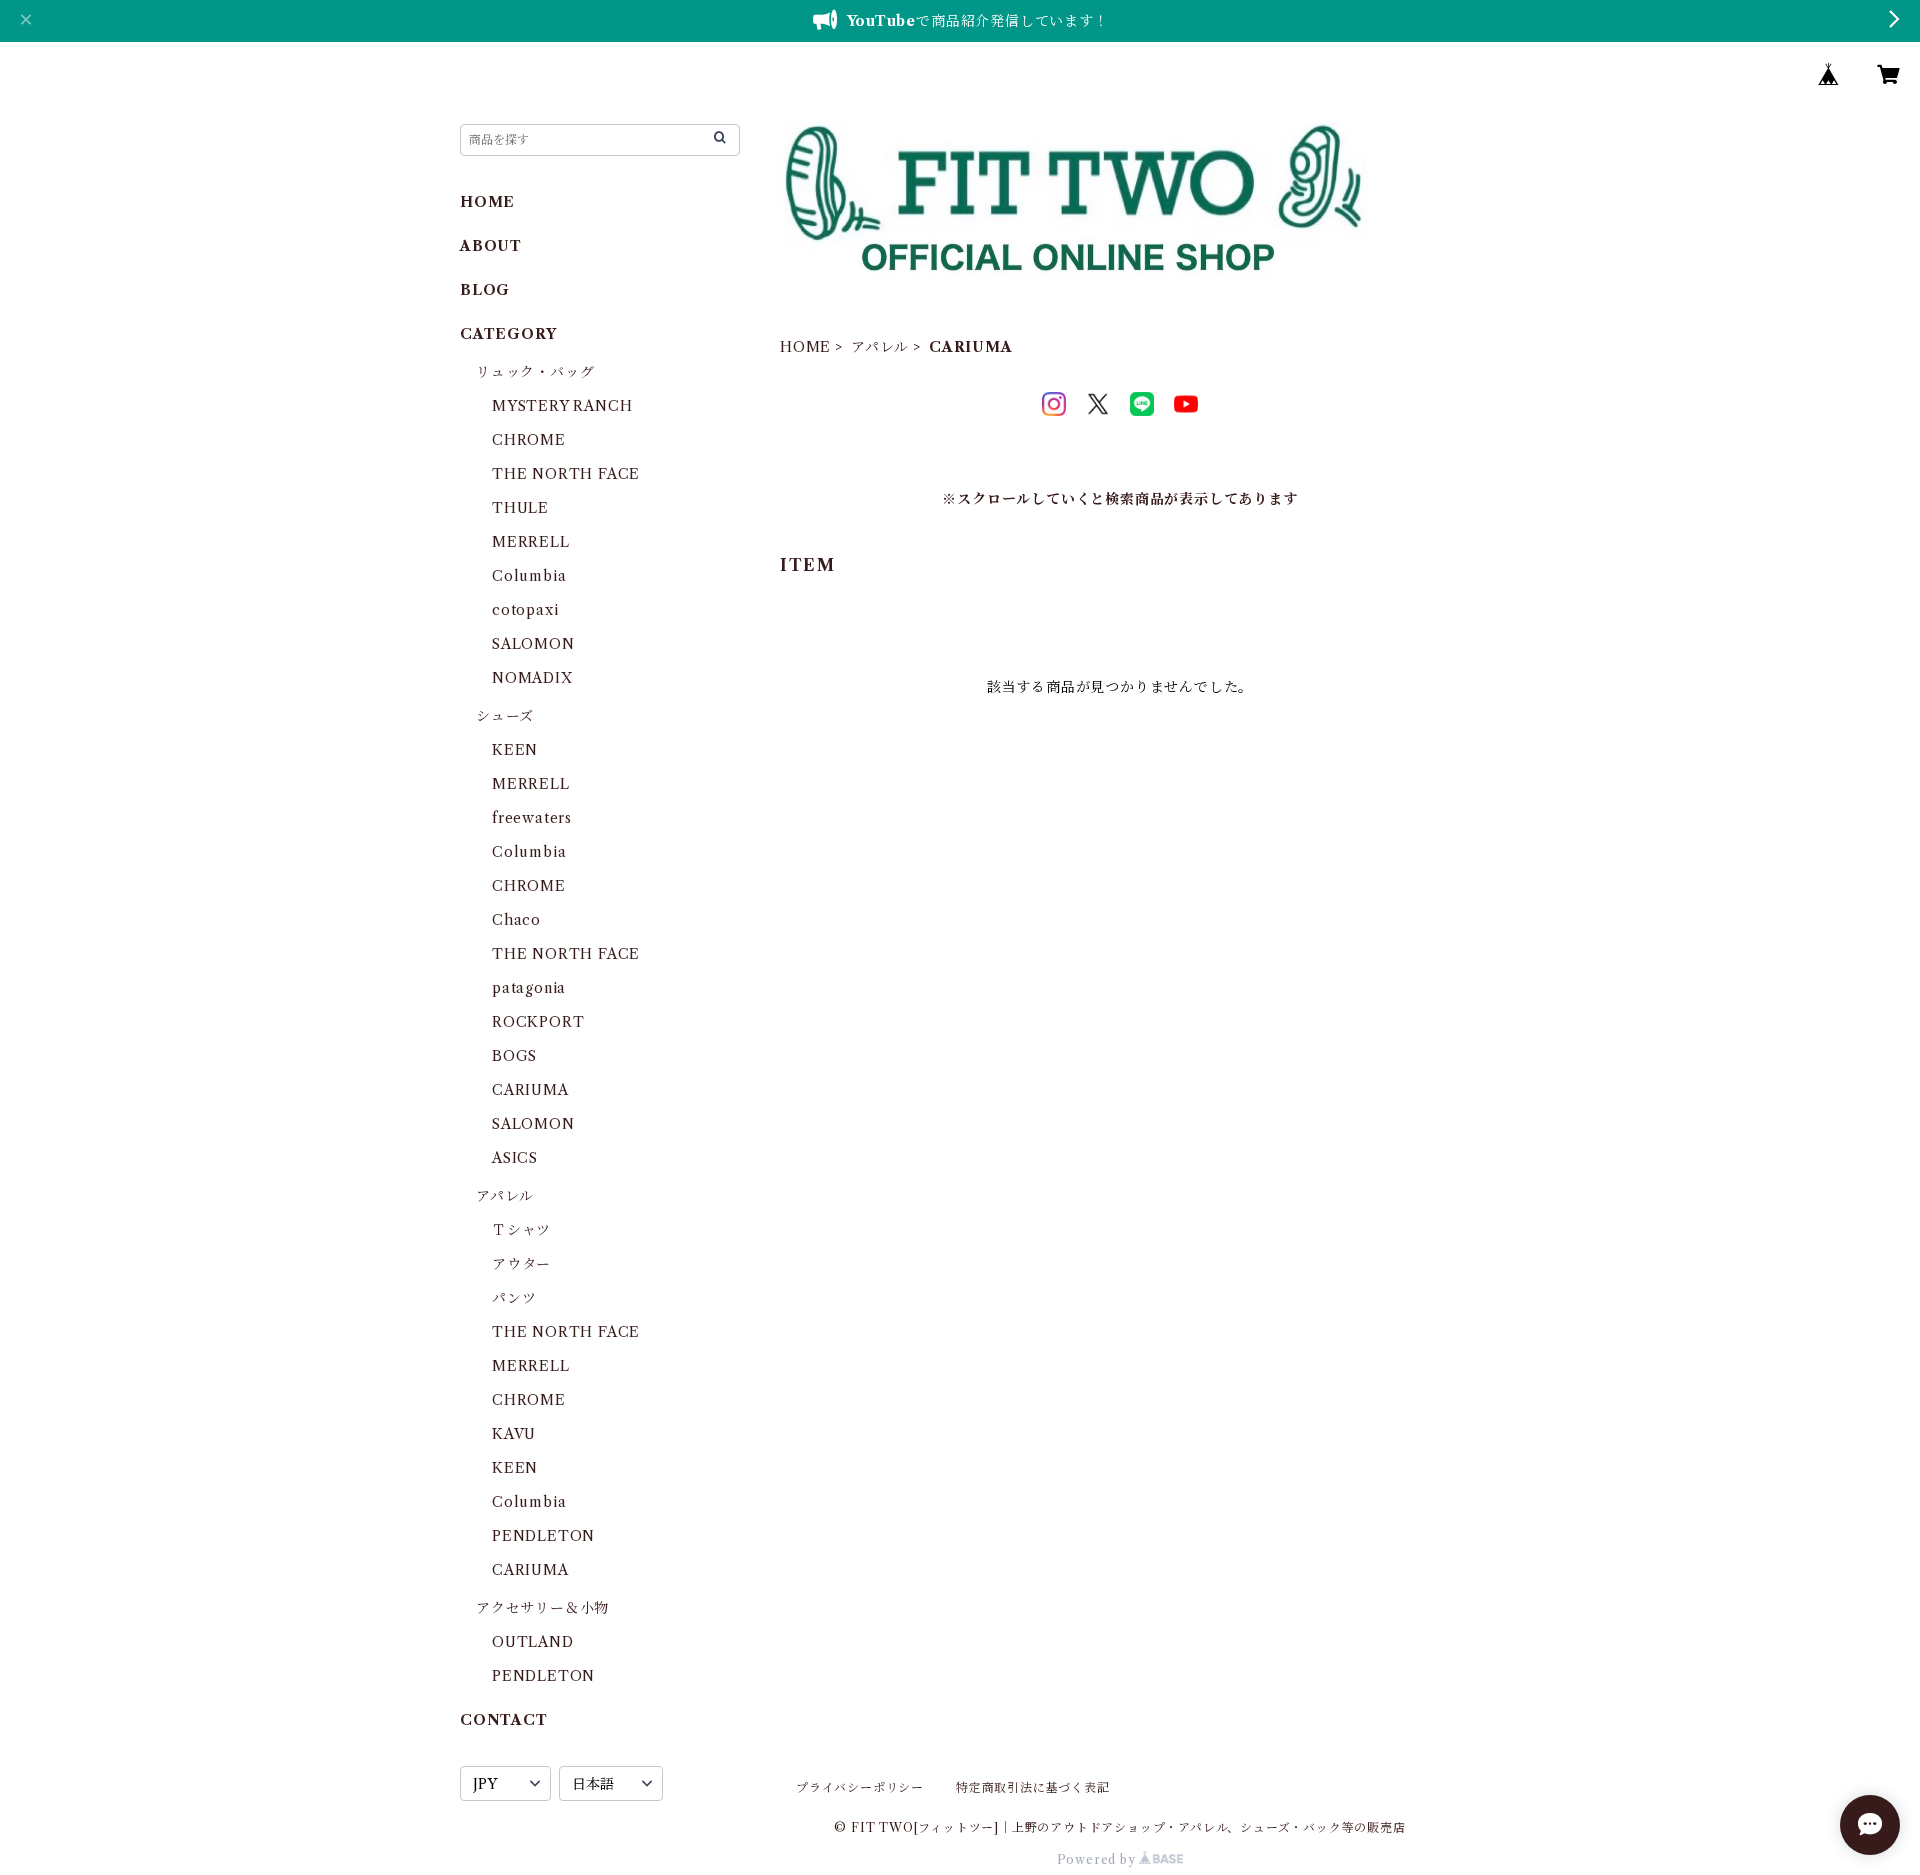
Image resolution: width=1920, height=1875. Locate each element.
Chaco (516, 920)
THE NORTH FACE (566, 474)
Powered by (1098, 1859)
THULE (520, 508)
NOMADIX (532, 678)
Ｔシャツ (521, 1230)
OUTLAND (533, 1642)
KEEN (515, 750)
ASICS (515, 1158)
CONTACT (504, 1720)
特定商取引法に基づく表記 (1033, 1787)
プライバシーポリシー (860, 1787)
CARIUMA (530, 1090)
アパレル (880, 347)
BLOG (485, 290)
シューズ (505, 716)
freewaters (532, 818)
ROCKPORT (538, 1022)
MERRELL (531, 542)
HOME (805, 347)
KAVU (514, 1434)
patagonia (529, 988)
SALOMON (533, 644)
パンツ (514, 1298)
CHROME (529, 440)
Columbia (529, 576)
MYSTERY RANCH (562, 406)
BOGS (514, 1056)
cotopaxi (525, 610)
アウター (521, 1264)
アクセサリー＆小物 (542, 1608)
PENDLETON (543, 1536)
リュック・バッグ (535, 372)
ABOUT (491, 246)
